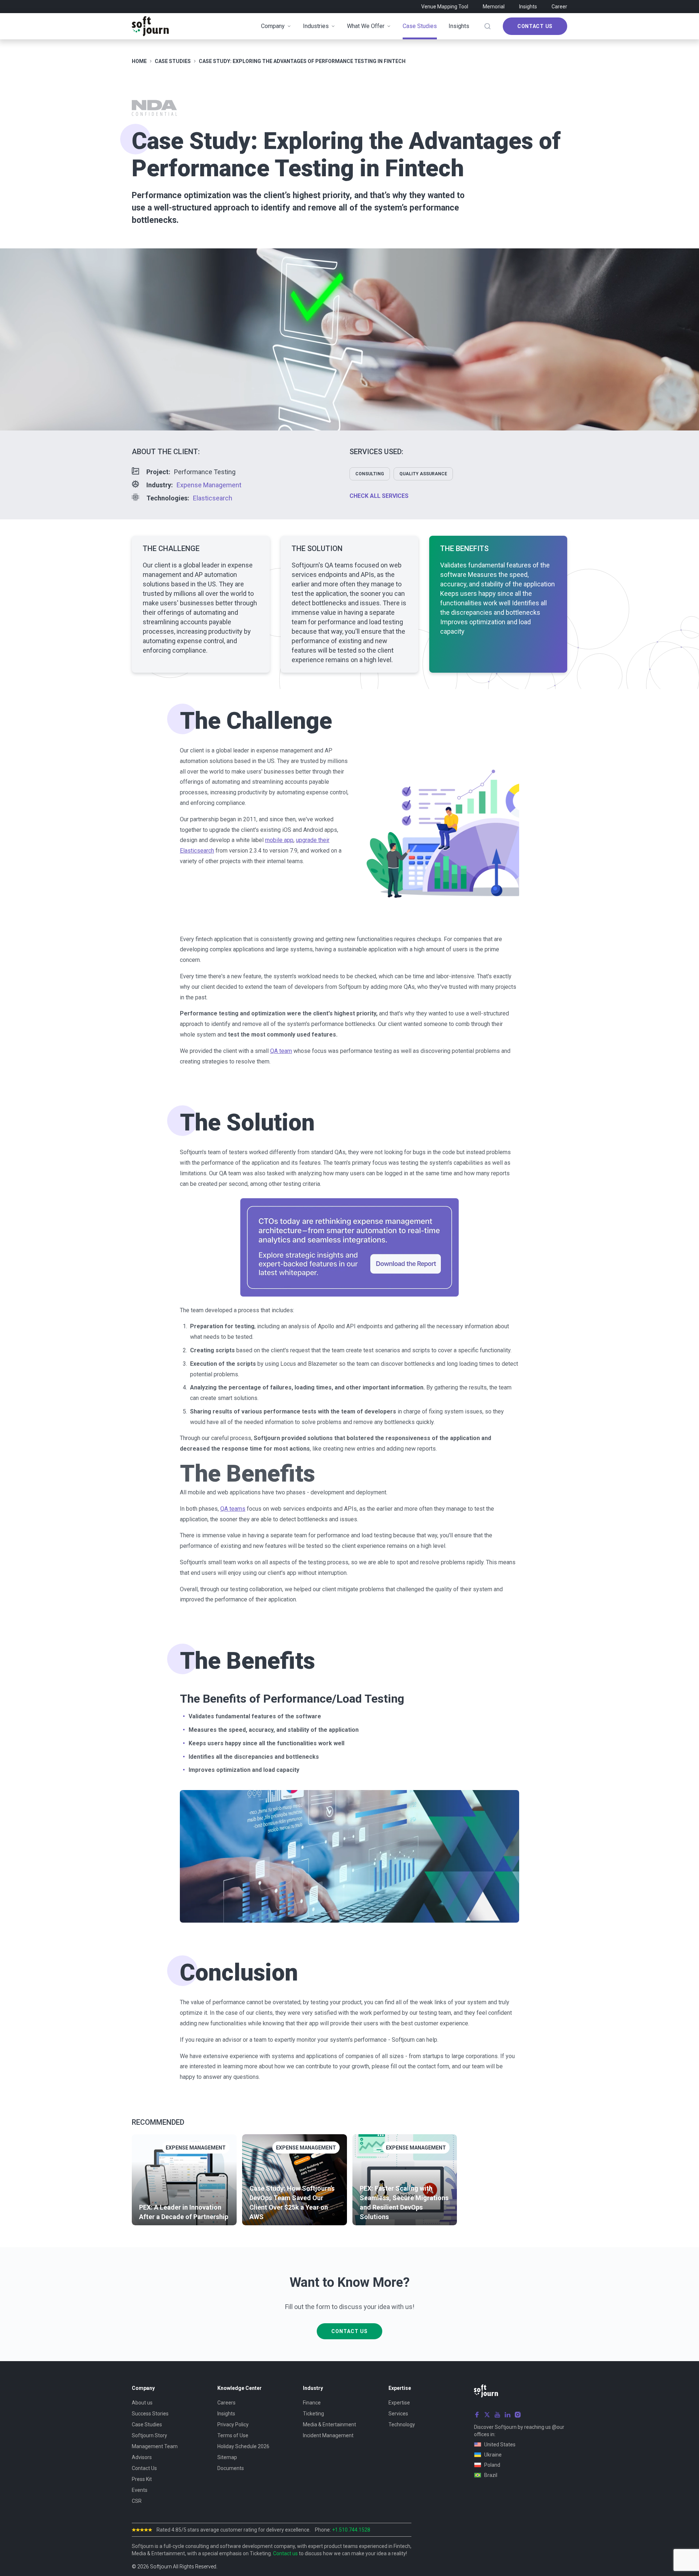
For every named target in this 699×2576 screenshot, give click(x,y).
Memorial (494, 7)
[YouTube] (497, 2415)
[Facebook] (477, 2415)
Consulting (370, 474)
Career (559, 7)
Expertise (399, 2403)
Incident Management (328, 2435)
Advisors (142, 2457)
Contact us (285, 2553)
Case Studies (147, 2424)
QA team (281, 1051)
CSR (137, 2501)
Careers (226, 2403)
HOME (139, 61)
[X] (487, 2415)
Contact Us (535, 26)
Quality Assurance (423, 474)
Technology (402, 2424)
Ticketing (313, 2414)
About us (142, 2403)
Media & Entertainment (329, 2424)
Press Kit (142, 2479)
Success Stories (150, 2414)
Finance (312, 2403)
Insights (528, 7)
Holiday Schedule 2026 (243, 2446)
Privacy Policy (233, 2424)
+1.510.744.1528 (351, 2530)
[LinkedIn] (508, 2415)
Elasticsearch (213, 498)
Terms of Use (233, 2435)
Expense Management (209, 485)
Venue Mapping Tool (445, 7)
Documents (231, 2468)
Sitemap (227, 2457)
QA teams (233, 1509)
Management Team (155, 2446)
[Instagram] (518, 2415)
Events (140, 2490)
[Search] (487, 26)
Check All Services (379, 496)
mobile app (279, 840)
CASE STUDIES (173, 61)
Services (398, 2414)
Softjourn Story (149, 2435)
